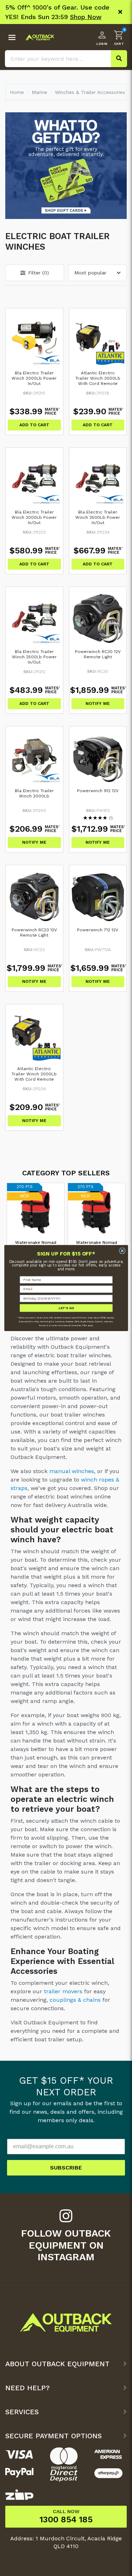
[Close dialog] (122, 1251)
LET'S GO (66, 1308)
